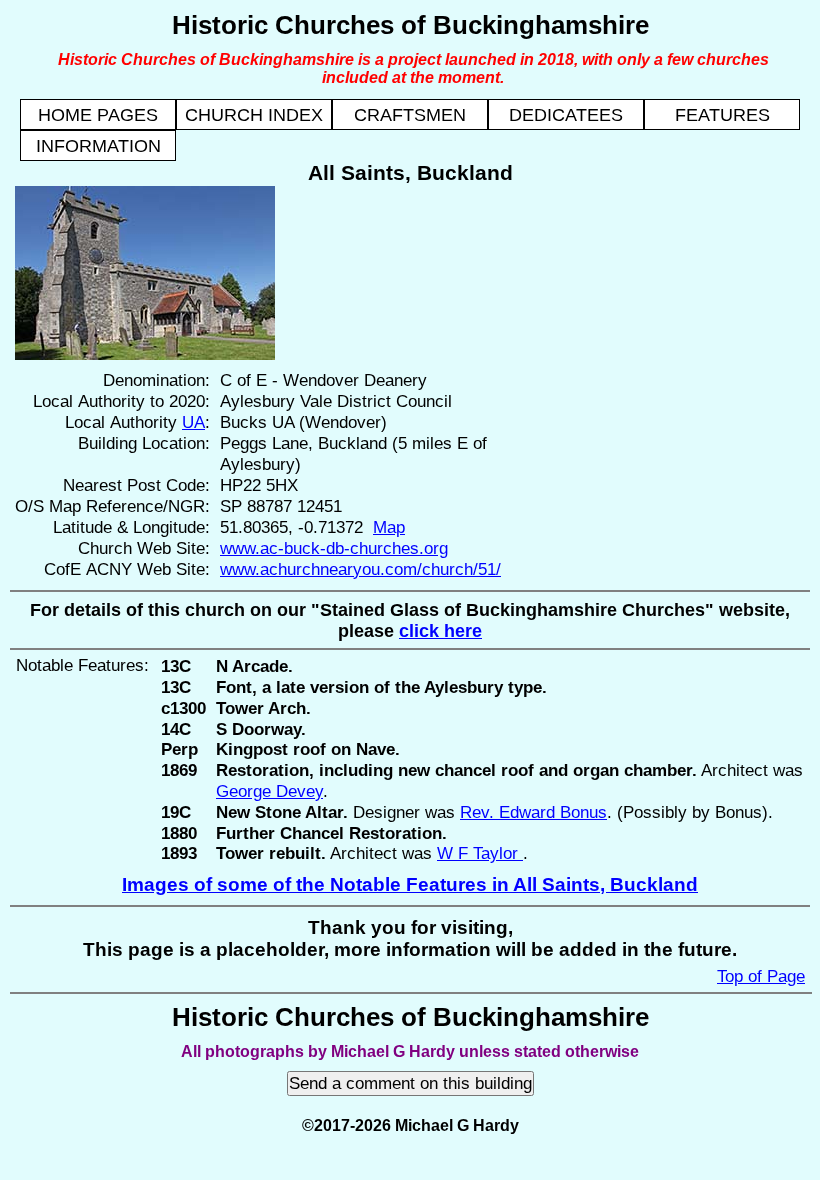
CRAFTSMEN (410, 115)
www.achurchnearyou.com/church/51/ (360, 569)
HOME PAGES (98, 115)
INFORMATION (98, 146)
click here (440, 631)
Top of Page (761, 976)
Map (389, 527)
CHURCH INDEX (254, 115)
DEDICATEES (566, 115)
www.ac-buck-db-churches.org (334, 548)
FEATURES (722, 115)
